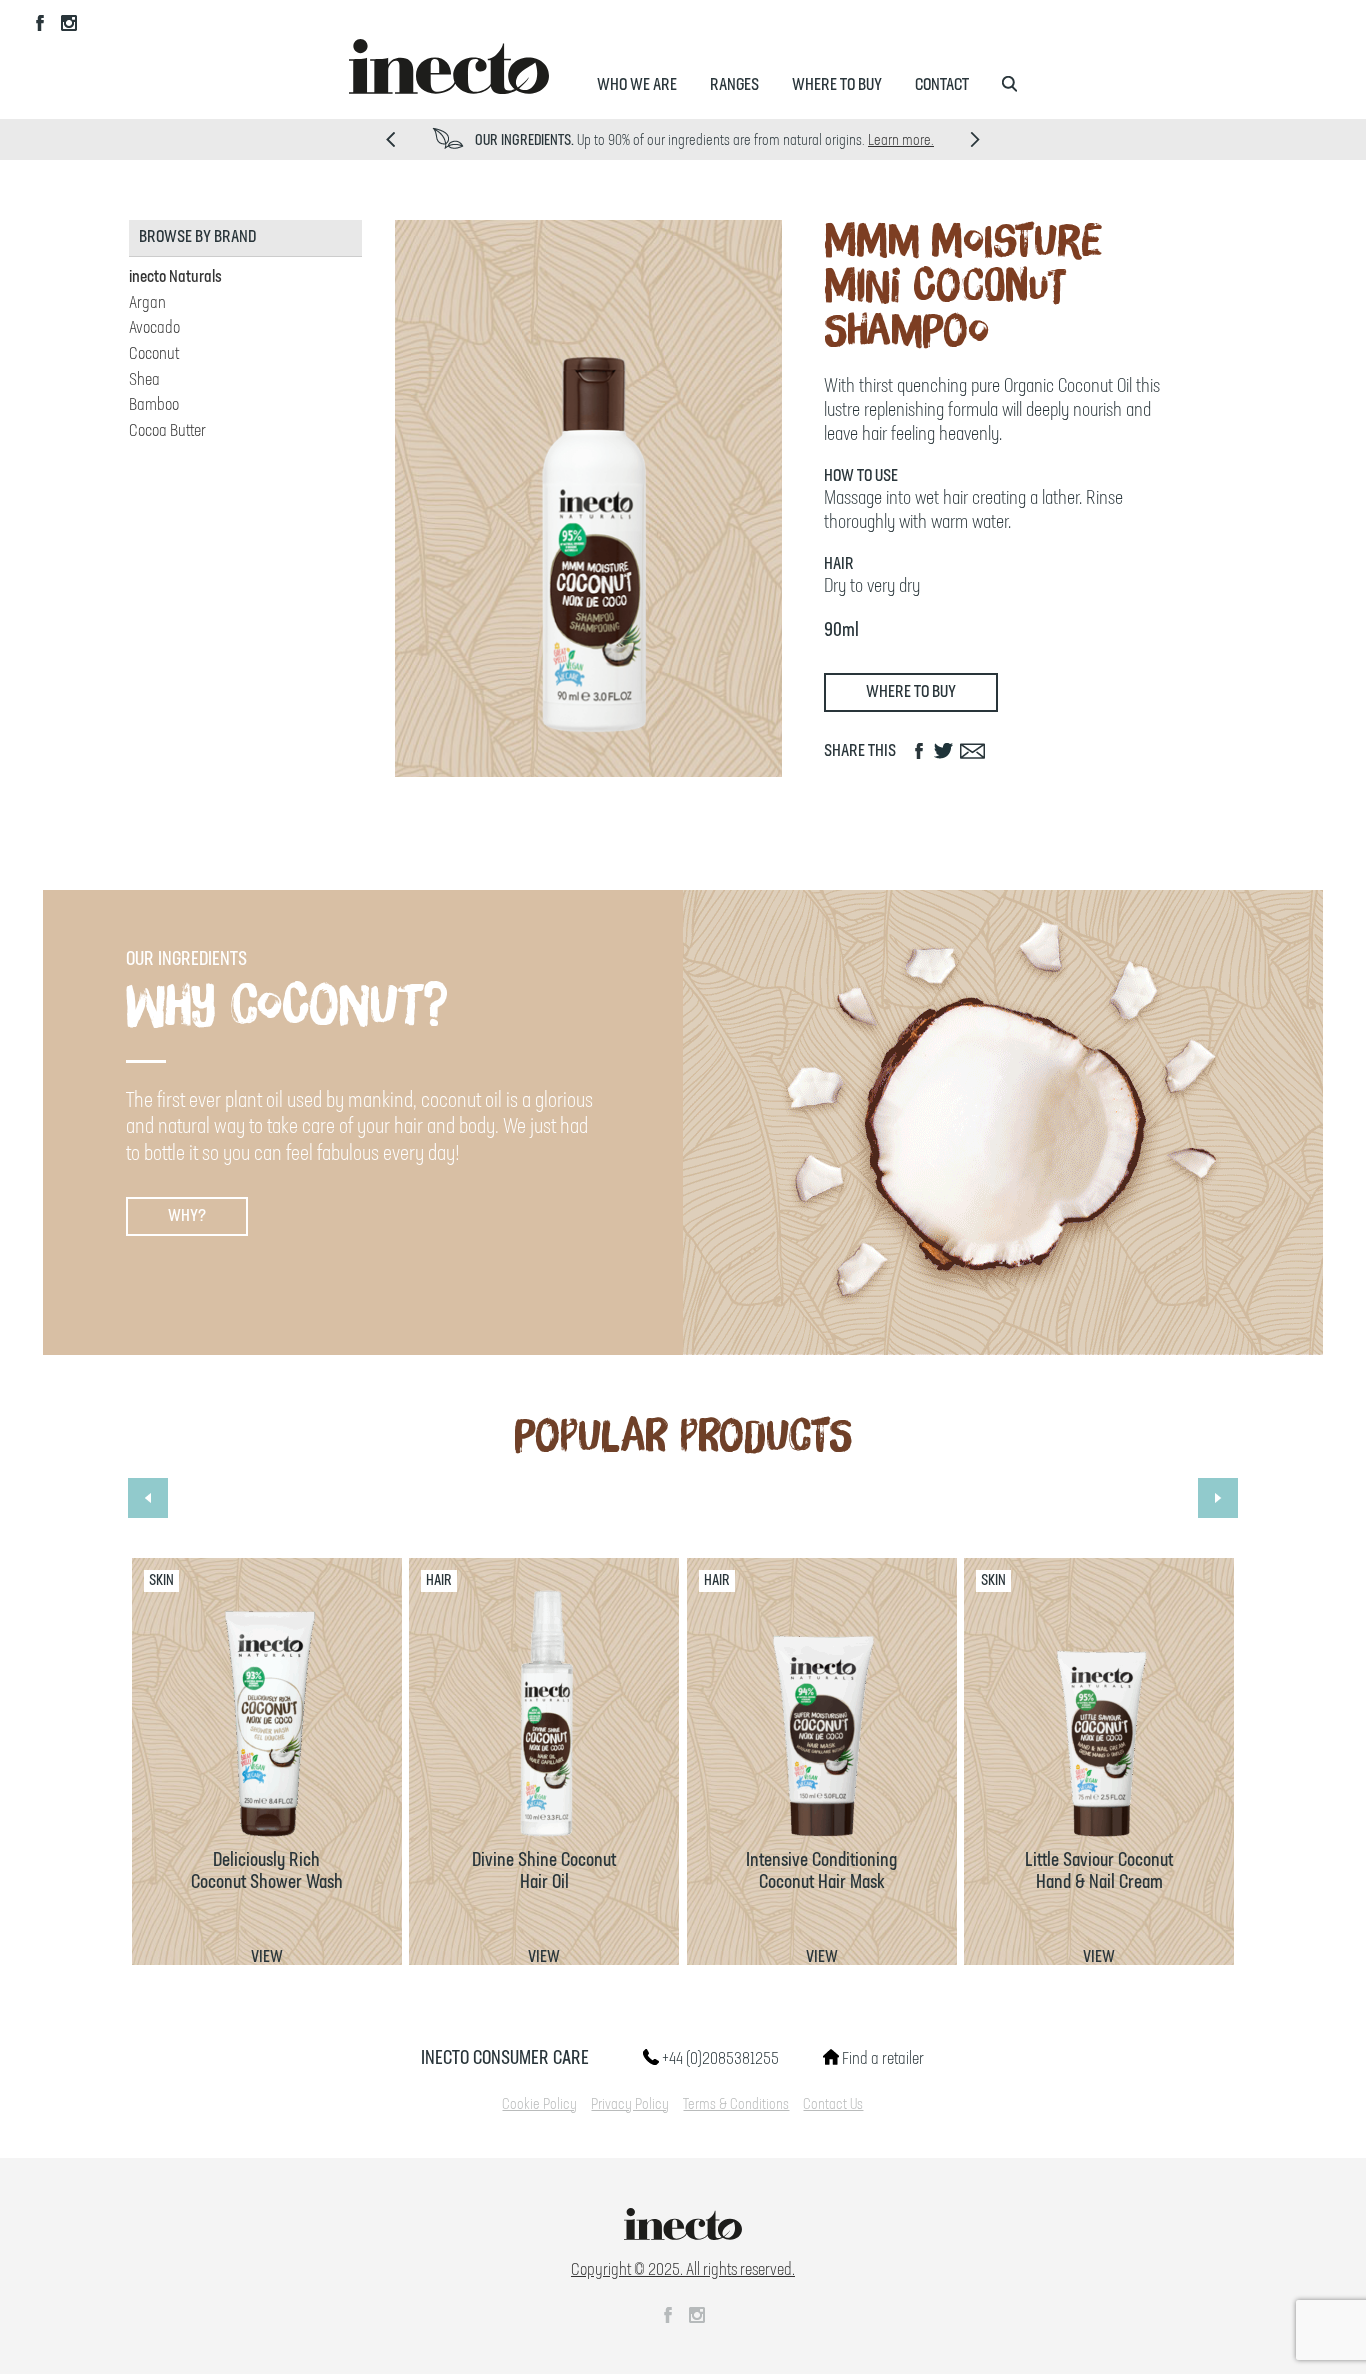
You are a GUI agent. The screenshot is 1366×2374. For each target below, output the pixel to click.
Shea (144, 380)
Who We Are (637, 85)
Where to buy (911, 692)
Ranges (734, 85)
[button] (148, 1498)
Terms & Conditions (736, 2105)
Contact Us (833, 2105)
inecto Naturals (175, 277)
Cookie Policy (539, 2105)
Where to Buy (837, 85)
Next (975, 139)
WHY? (187, 1216)
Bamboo (154, 405)
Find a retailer (881, 2059)
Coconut (154, 354)
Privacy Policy (630, 2105)
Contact (942, 85)
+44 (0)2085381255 (719, 2059)
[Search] (1009, 85)
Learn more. (901, 141)
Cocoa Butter (167, 431)
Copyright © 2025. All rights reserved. (683, 2270)
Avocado (154, 328)
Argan (147, 303)
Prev (390, 139)
